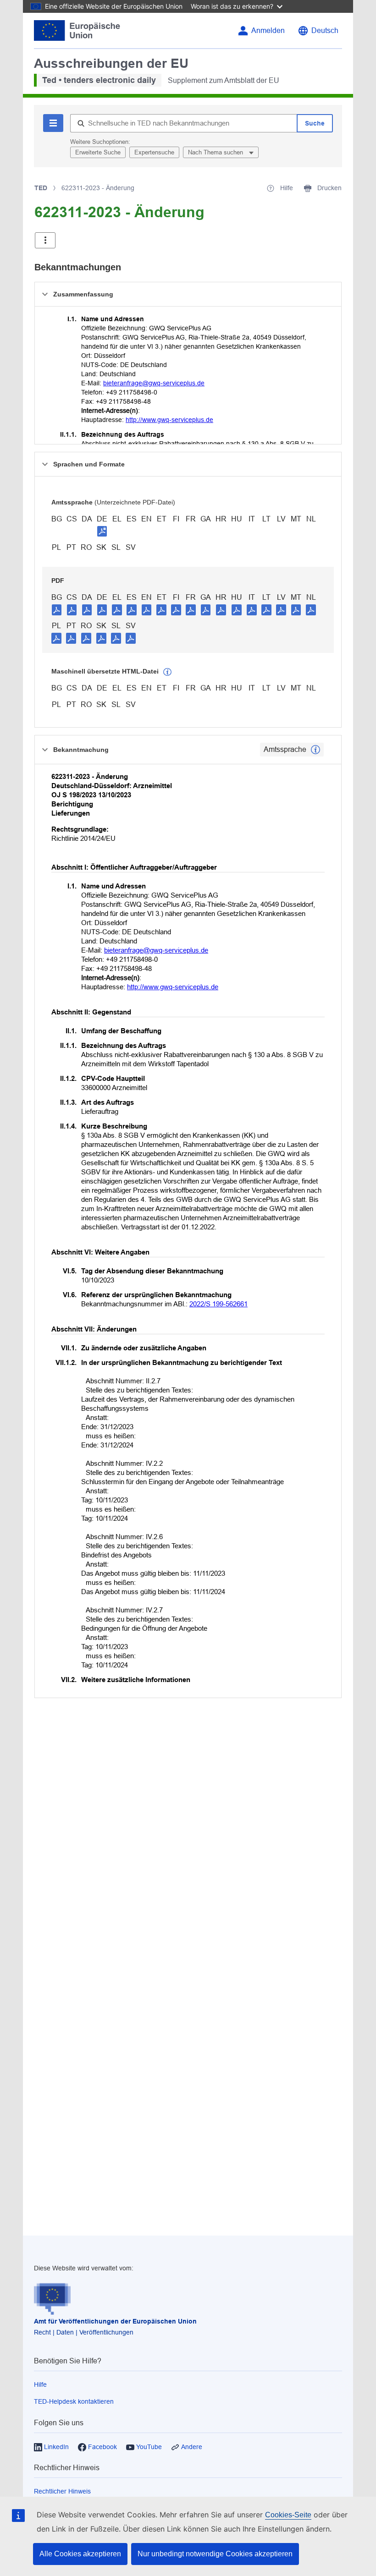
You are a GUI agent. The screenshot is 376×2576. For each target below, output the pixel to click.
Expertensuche (154, 152)
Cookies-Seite (288, 2515)
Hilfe (40, 2384)
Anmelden (268, 30)
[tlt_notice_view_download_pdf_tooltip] (57, 609)
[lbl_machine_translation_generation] (167, 672)
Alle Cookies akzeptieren (80, 2554)
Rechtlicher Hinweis (62, 2491)
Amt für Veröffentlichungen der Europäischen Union (115, 2321)
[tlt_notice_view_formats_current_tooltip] (315, 750)
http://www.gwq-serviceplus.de (169, 420)
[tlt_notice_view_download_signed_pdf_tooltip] (102, 531)
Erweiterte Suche (98, 152)
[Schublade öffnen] (45, 240)
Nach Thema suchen (216, 152)
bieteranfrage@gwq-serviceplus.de (154, 383)
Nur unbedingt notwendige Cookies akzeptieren (215, 2554)
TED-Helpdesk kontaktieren (74, 2401)
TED (41, 188)
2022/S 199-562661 (218, 1304)
